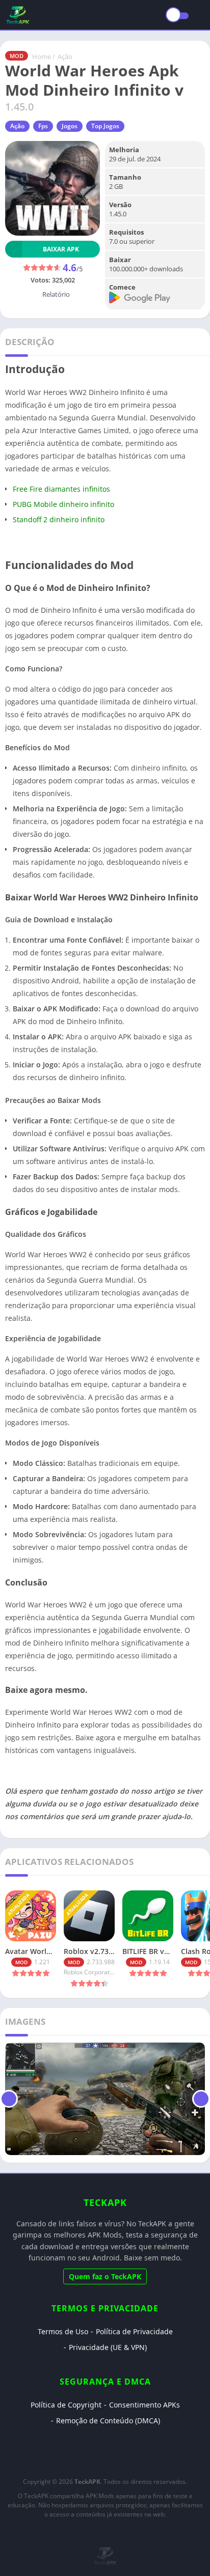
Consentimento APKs (145, 2405)
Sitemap (105, 2532)
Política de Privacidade (134, 2331)
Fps (43, 126)
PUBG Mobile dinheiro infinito (63, 504)
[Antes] (9, 2099)
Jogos (70, 126)
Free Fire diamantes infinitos (61, 489)
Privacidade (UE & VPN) (108, 2347)
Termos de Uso (63, 2331)
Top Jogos (105, 126)
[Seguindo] (201, 2099)
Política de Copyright (66, 2405)
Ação (65, 56)
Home (42, 56)
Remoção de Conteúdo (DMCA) (108, 2421)
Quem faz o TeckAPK (105, 2276)
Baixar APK (61, 249)
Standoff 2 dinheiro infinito (59, 519)
